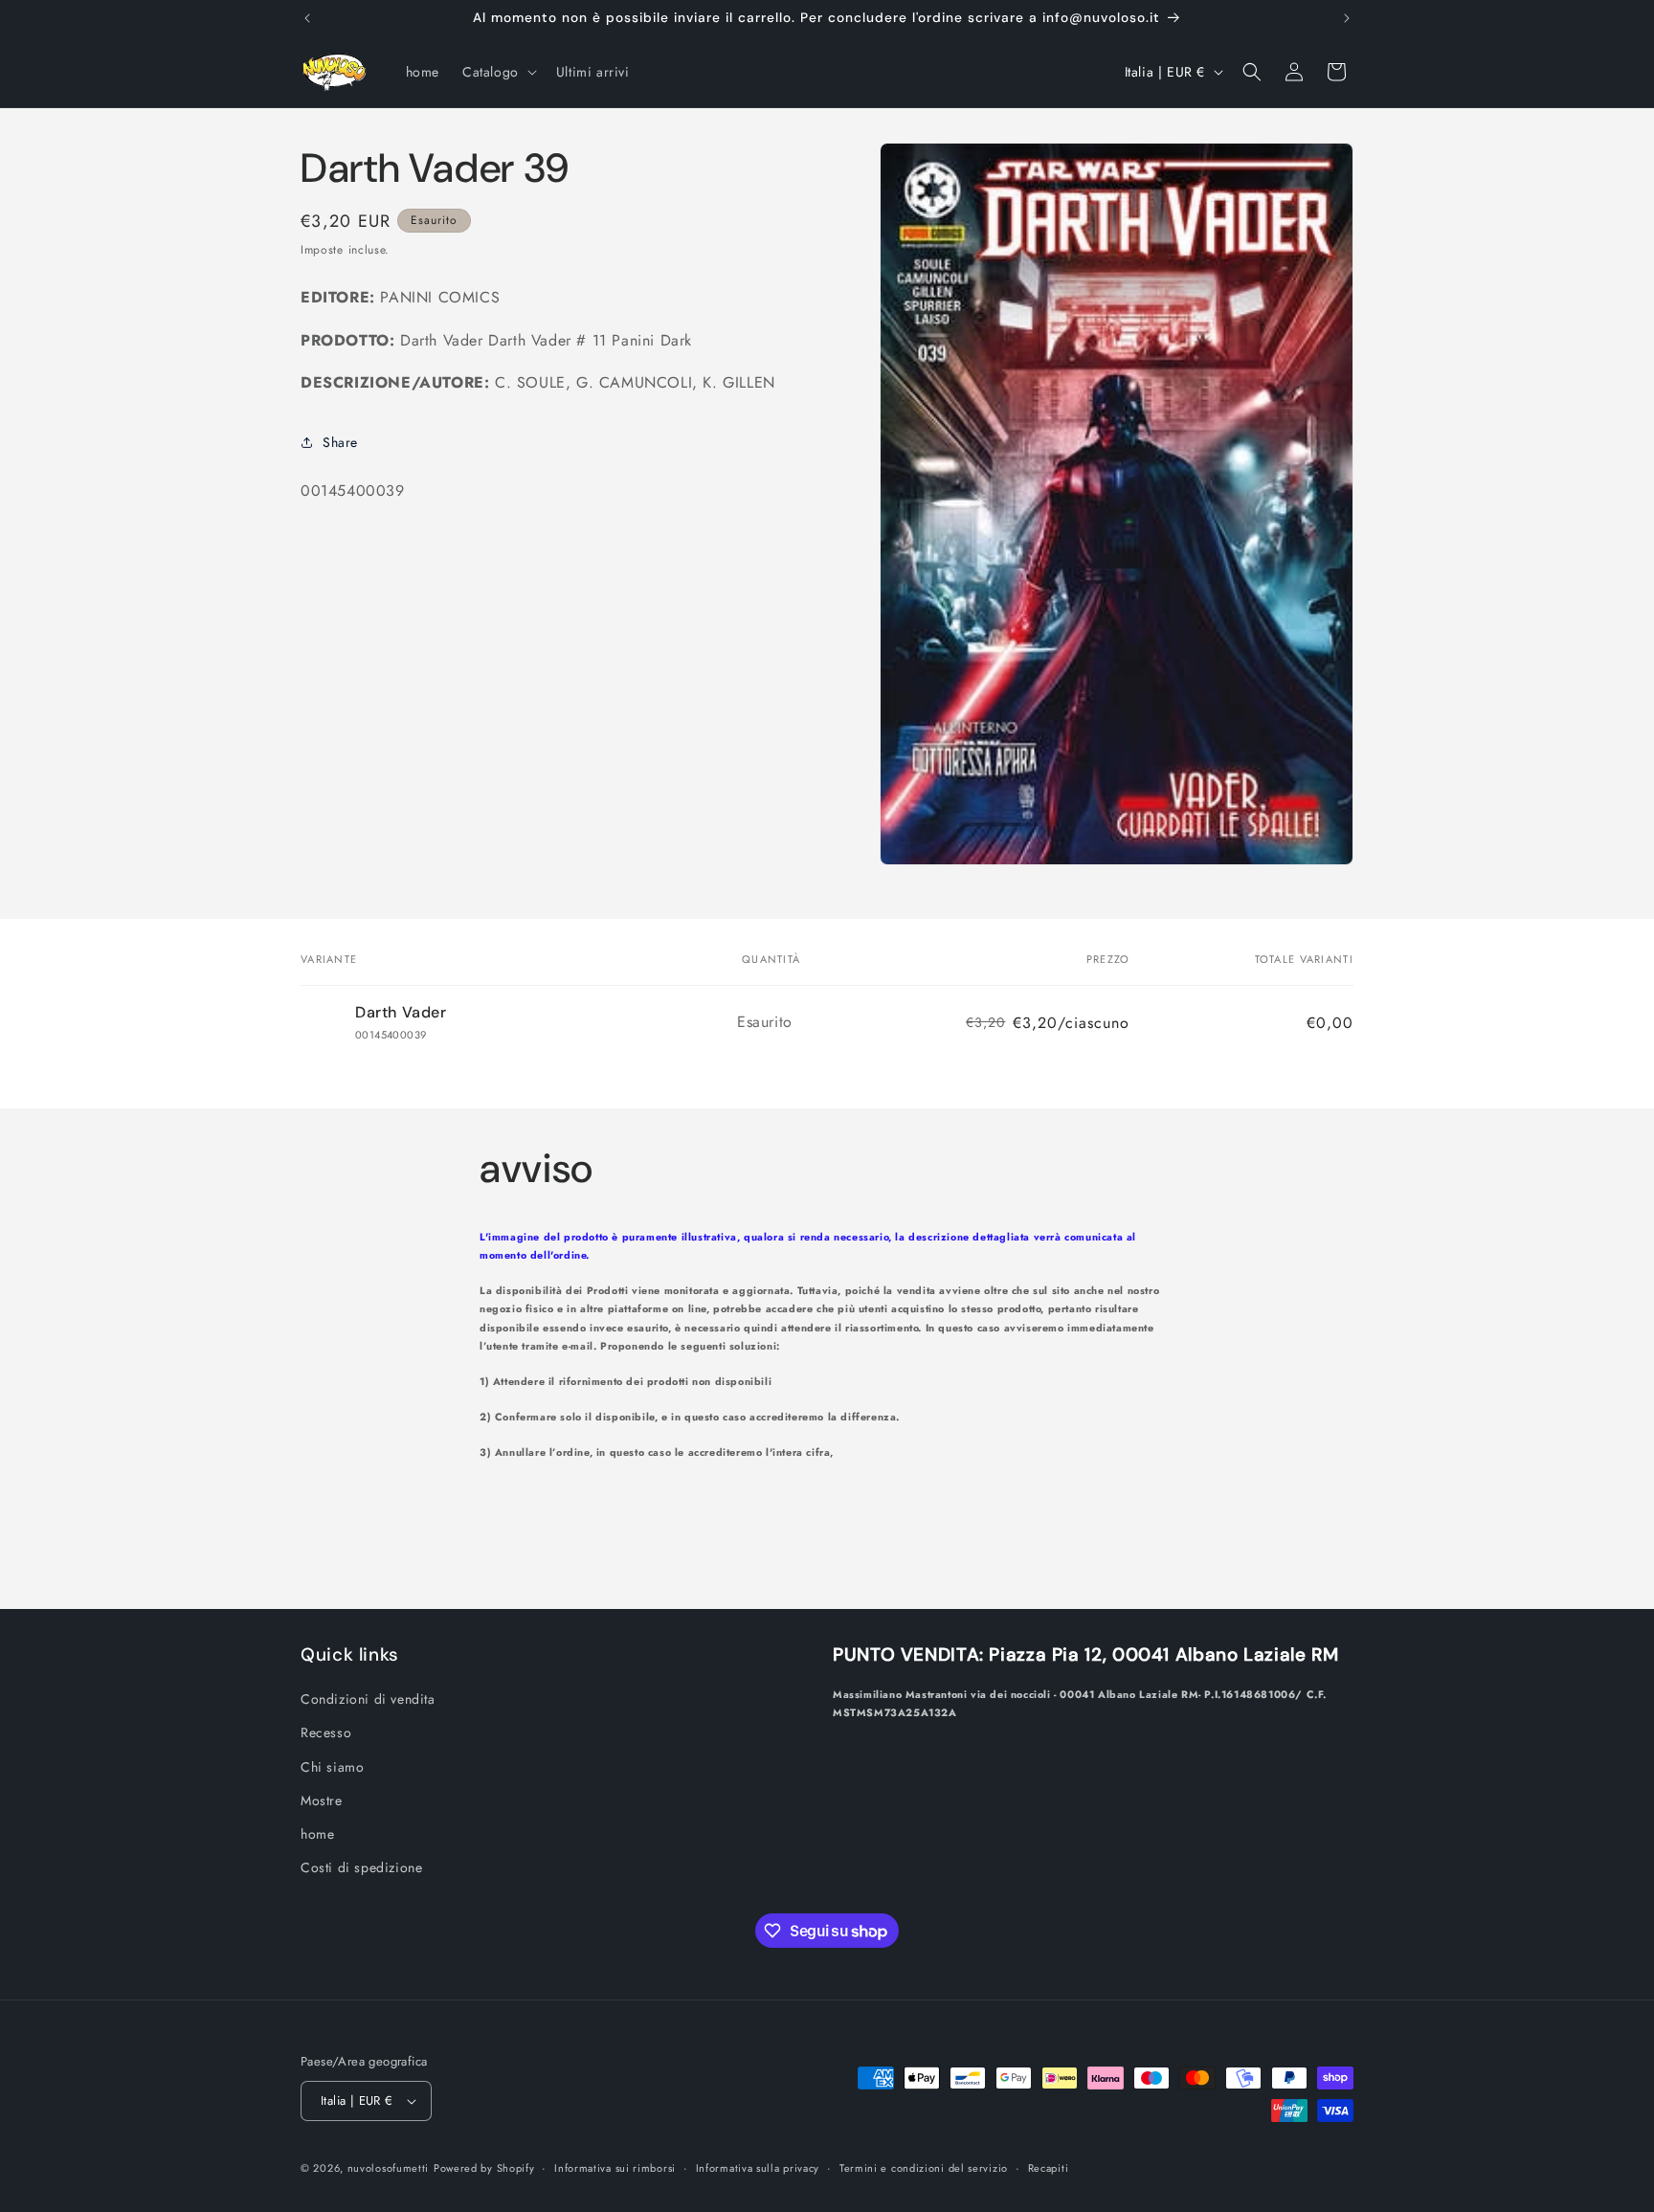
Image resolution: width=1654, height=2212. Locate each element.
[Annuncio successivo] (1347, 18)
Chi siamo (332, 1767)
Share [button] (340, 442)
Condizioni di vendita (368, 1699)
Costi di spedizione (361, 1867)
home (317, 1834)
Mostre (322, 1800)
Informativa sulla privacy (758, 2168)
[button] (498, 72)
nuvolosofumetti (389, 2168)
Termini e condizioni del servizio (924, 2168)
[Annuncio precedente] (307, 18)
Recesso (326, 1732)
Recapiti (1049, 2168)
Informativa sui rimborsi (615, 2168)
